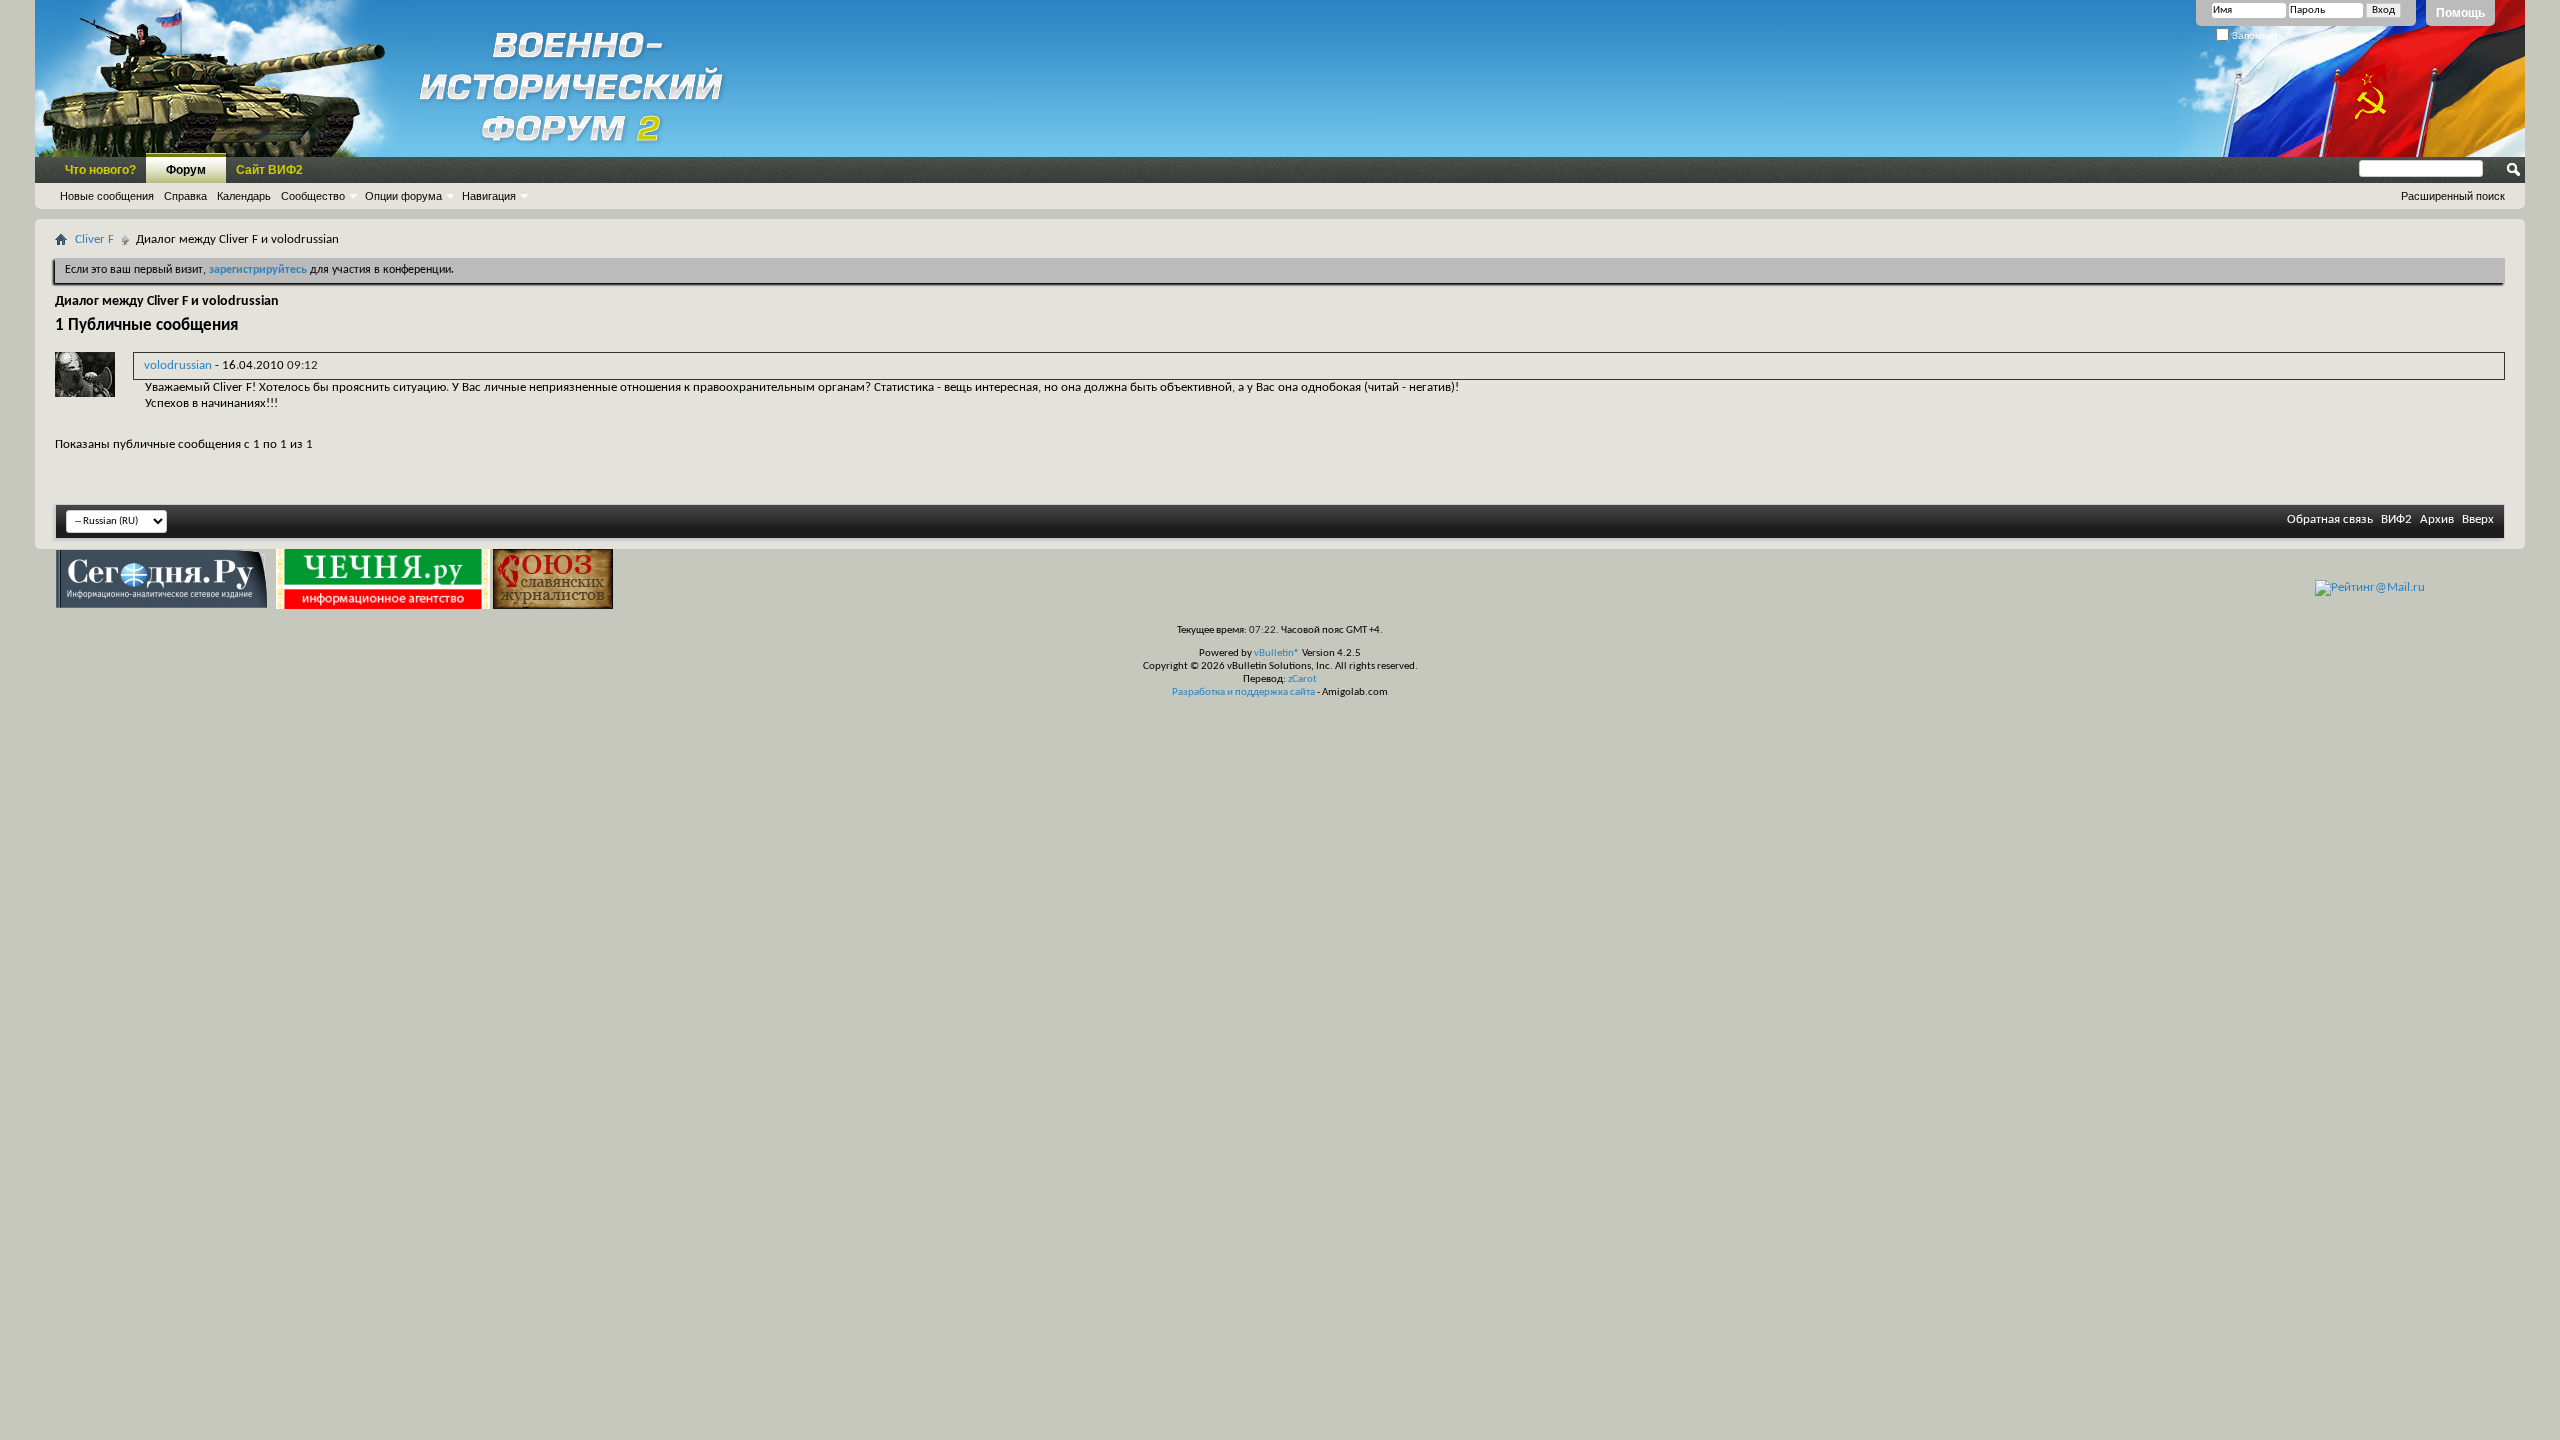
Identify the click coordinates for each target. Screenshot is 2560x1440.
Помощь (2460, 13)
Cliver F (94, 239)
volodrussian (178, 365)
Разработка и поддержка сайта (1243, 692)
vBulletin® (1277, 653)
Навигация (489, 196)
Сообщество (313, 196)
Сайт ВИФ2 (269, 170)
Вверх (2478, 519)
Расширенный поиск (2453, 196)
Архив (2437, 519)
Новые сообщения (107, 196)
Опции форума (403, 196)
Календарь (244, 196)
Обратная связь (2330, 519)
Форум (186, 170)
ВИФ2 (2396, 519)
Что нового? (100, 170)
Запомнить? (2259, 35)
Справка (185, 196)
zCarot (1302, 679)
